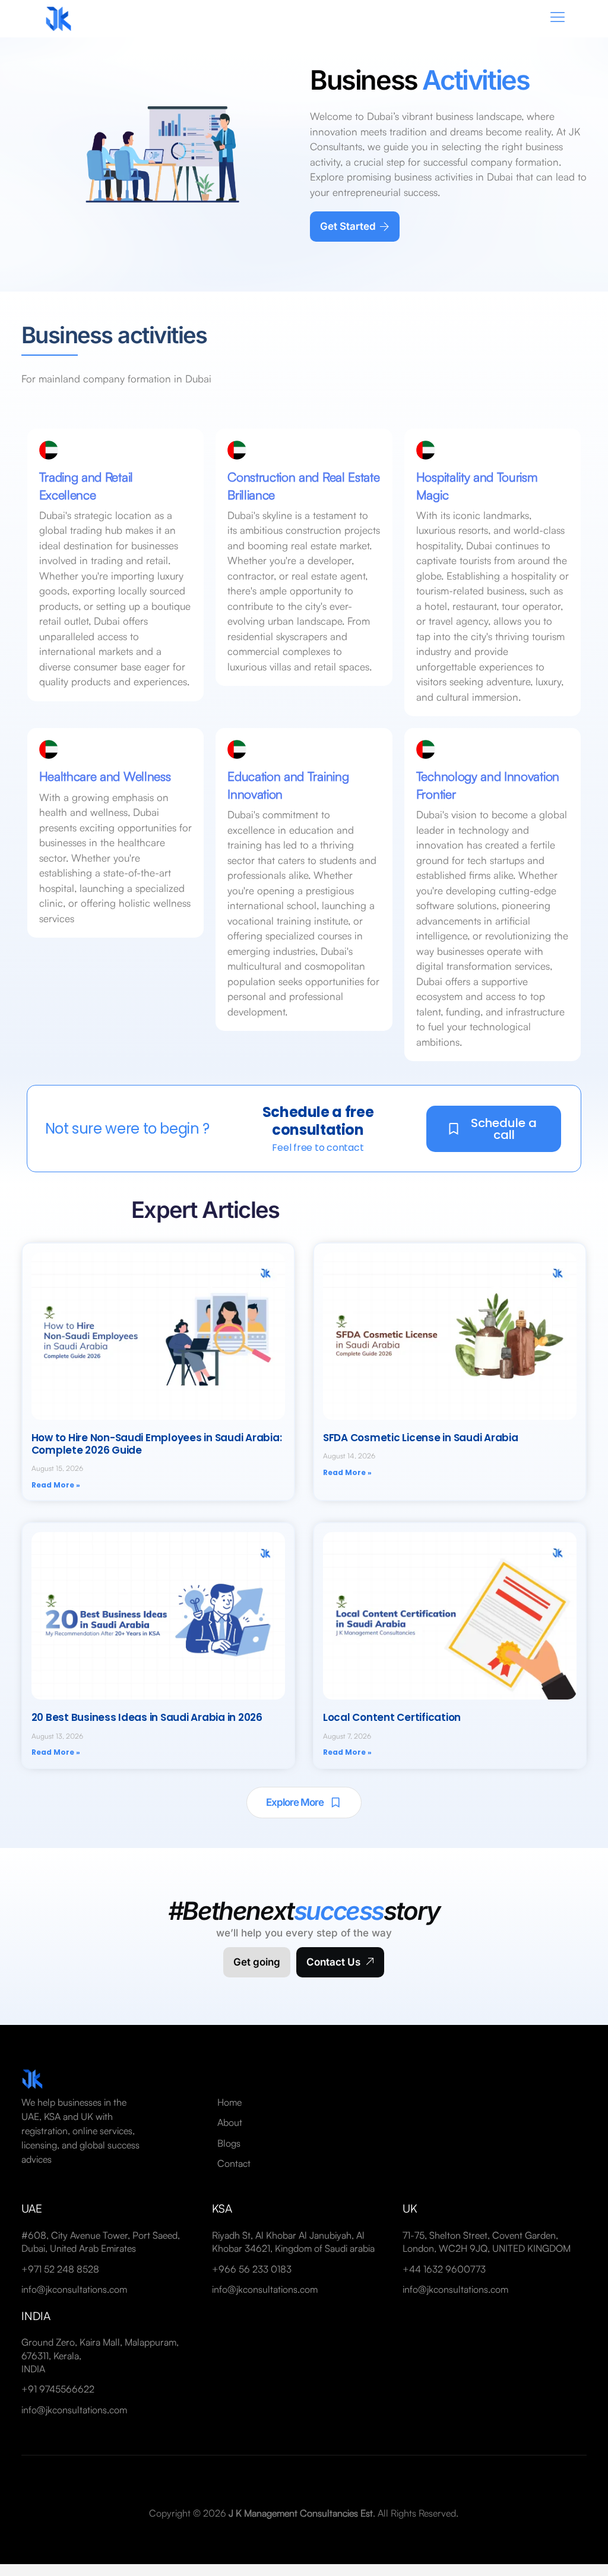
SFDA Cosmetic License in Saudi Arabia (421, 1438)
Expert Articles (205, 1210)
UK (410, 2208)
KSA (222, 2208)
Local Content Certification (392, 1717)
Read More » (56, 1485)
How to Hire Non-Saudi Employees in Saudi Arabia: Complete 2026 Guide (157, 1444)
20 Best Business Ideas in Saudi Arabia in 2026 (147, 1717)
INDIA (36, 2316)
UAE (32, 2208)
